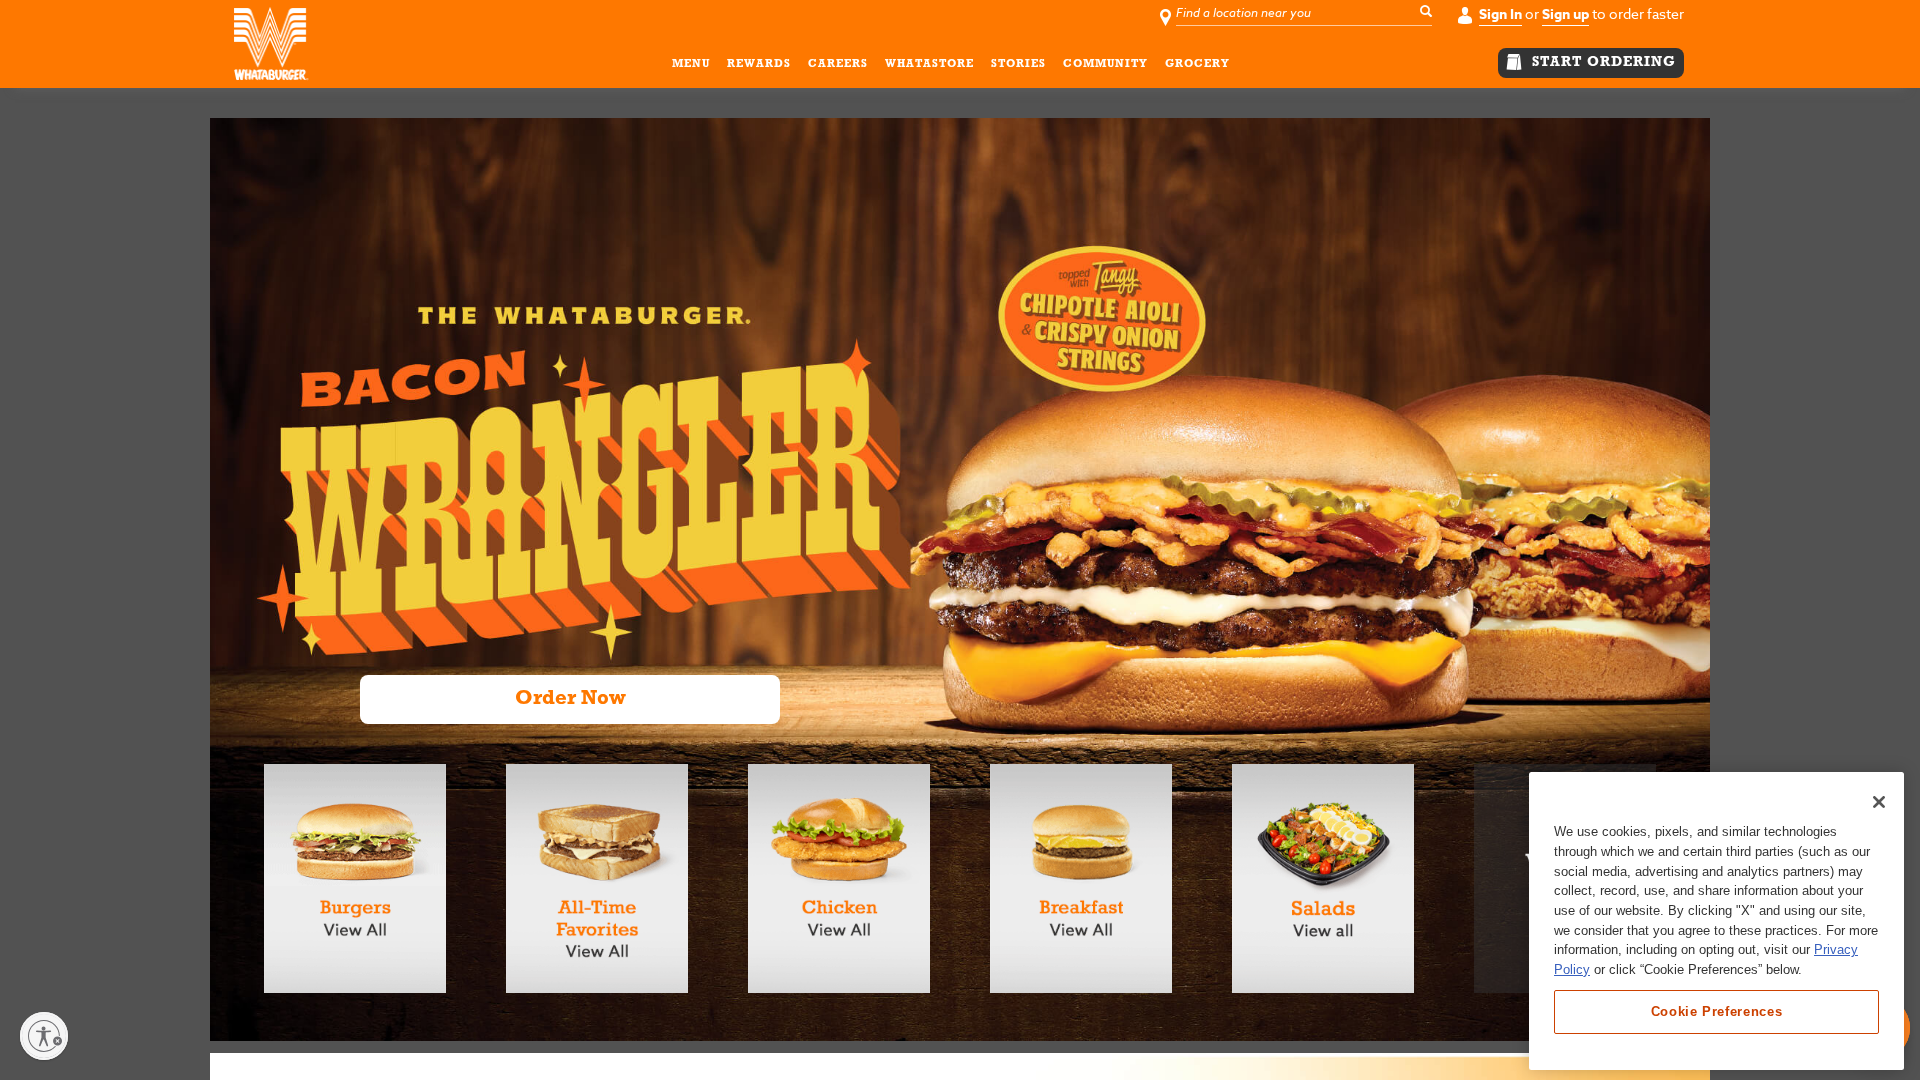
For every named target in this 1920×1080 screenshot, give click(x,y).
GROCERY (1197, 64)
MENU (691, 64)
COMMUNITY (1105, 64)
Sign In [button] (1500, 15)
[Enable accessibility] (44, 1036)
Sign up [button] (1565, 15)
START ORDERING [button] (1601, 62)
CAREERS (838, 64)
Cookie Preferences (1717, 1011)
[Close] (1879, 802)
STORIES (1018, 64)
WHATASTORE (929, 64)
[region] (1716, 921)
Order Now (570, 699)
